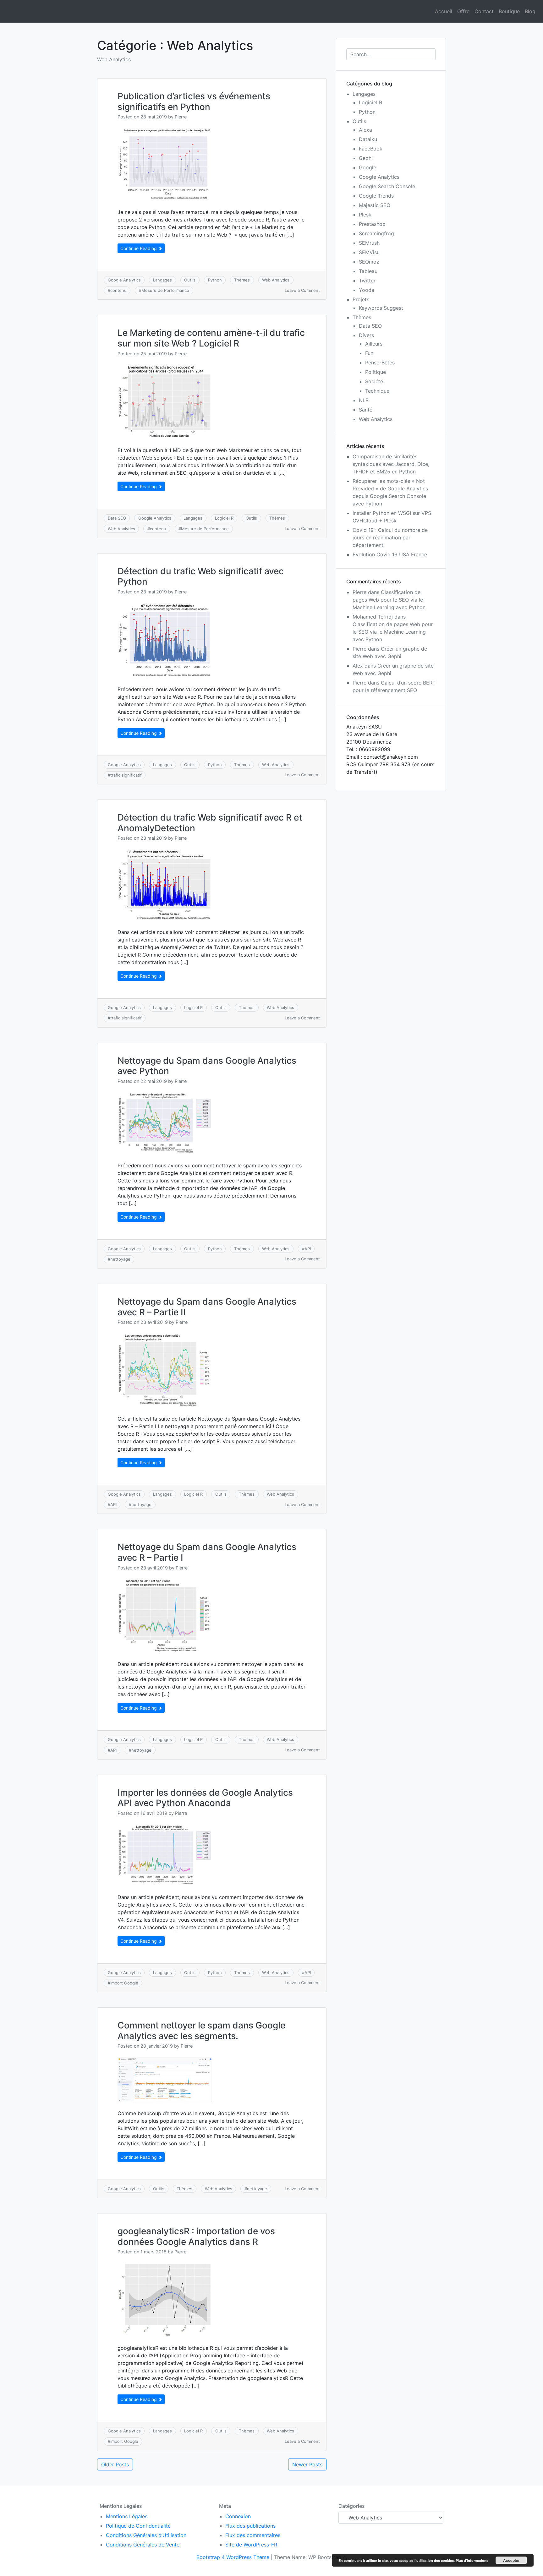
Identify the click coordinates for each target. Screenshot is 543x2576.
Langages (162, 280)
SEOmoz (369, 262)
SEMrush (369, 243)
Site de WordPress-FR (251, 2545)
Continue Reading (139, 248)
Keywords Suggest (381, 308)
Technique (377, 391)
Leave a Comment (302, 290)
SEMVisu (369, 252)
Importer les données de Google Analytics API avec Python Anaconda (205, 1798)
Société (374, 381)
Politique (376, 372)
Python (215, 280)
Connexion (238, 2516)
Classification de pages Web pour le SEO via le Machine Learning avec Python (389, 600)
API (308, 1249)
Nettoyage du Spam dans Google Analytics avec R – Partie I (207, 1552)
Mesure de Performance (165, 290)
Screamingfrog (376, 233)
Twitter (367, 281)
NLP (364, 400)
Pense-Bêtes (380, 363)
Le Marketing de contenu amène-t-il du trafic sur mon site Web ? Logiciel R (211, 338)
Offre (463, 11)
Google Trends (376, 196)
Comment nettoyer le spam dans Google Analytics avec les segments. (201, 2031)
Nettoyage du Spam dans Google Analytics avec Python (207, 1066)
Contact (484, 11)
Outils (190, 280)
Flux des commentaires (253, 2535)
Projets (361, 299)
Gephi (366, 158)
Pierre (181, 117)
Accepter (511, 2560)
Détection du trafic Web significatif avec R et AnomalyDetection (210, 823)
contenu (118, 290)
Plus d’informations (472, 2560)
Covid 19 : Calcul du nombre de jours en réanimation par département (390, 538)
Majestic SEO (375, 205)
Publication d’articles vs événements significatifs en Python (194, 101)
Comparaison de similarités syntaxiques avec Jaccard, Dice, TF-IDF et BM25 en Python (391, 464)
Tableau (368, 271)
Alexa (365, 130)
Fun (369, 353)
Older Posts (115, 2464)
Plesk (365, 215)
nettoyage (120, 1259)
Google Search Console (387, 186)
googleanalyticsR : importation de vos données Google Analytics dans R (196, 2236)
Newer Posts (307, 2464)
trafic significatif (126, 775)
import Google (124, 1983)
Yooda (367, 290)
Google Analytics (124, 280)
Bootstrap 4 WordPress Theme (233, 2557)
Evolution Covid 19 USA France (390, 554)
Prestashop (372, 224)
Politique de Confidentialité (138, 2526)
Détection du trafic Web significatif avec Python (201, 576)
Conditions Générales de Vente (143, 2545)
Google (367, 167)
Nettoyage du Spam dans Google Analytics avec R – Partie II (207, 1307)
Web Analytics (276, 280)
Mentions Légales (127, 2516)
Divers (366, 335)
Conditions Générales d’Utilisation (146, 2535)
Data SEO (117, 518)
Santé (366, 410)
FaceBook (371, 149)
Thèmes (242, 280)
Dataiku (368, 139)
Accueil (444, 11)
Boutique (509, 11)
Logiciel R (224, 518)
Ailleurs (374, 344)
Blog (530, 11)
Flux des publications (250, 2526)
